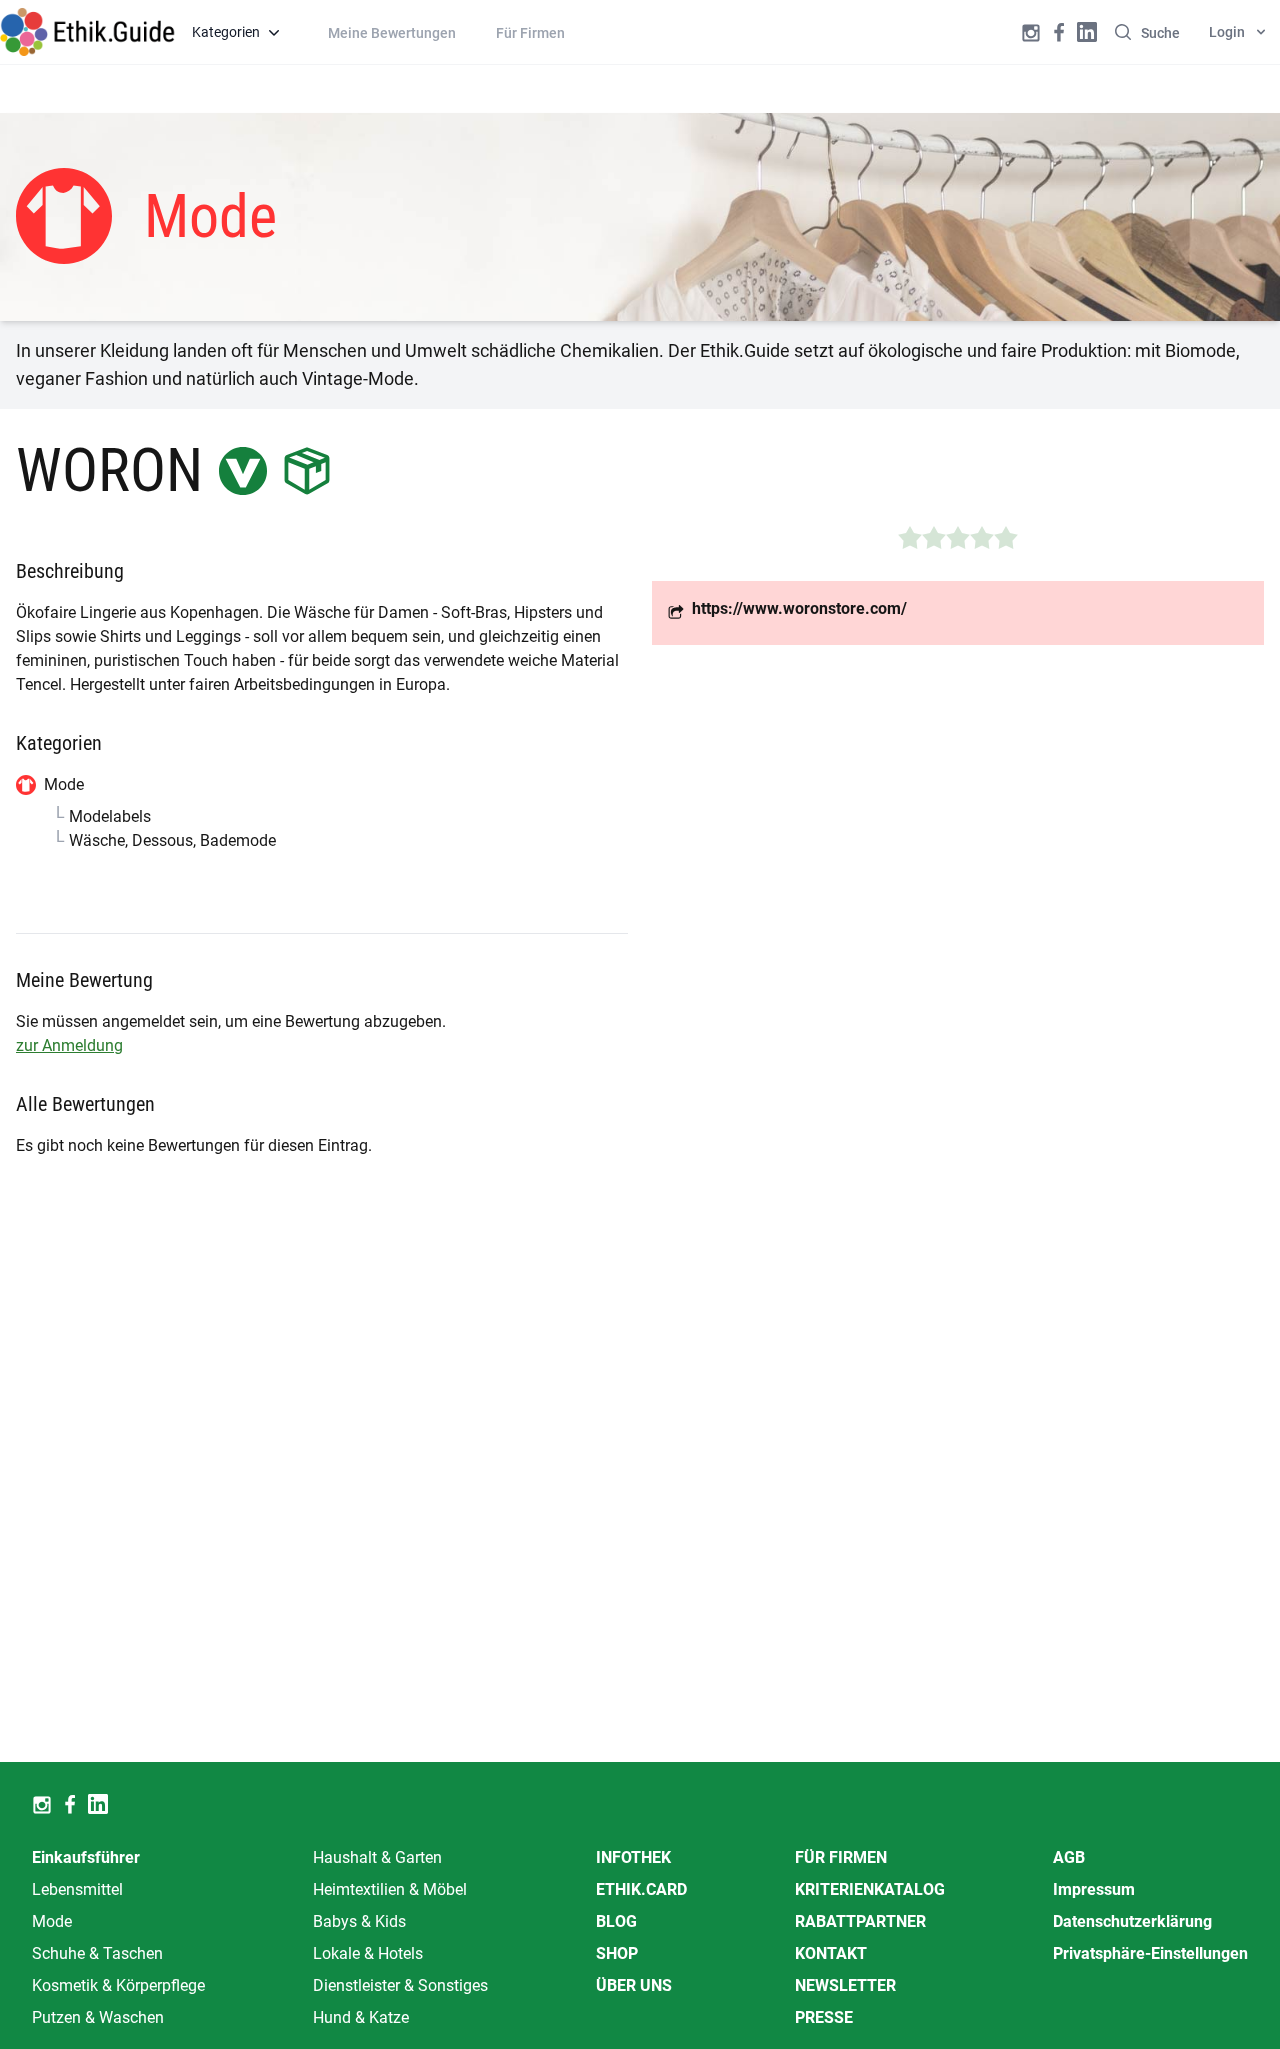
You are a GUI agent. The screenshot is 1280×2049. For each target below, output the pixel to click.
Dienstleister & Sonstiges (400, 1985)
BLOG (616, 1921)
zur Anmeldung (69, 1045)
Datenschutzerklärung (1132, 1921)
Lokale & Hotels (368, 1953)
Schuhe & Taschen (97, 1953)
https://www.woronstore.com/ (799, 608)
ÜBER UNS (634, 1985)
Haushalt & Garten (377, 1857)
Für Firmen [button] (530, 33)
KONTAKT (831, 1953)
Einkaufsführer (86, 1857)
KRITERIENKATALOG (870, 1889)
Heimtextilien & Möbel (390, 1889)
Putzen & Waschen (98, 2017)
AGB (1069, 1857)
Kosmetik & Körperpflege (118, 1985)
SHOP (617, 1953)
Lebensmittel (77, 1889)
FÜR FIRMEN (841, 1857)
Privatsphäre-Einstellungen (1150, 1953)
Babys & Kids (359, 1921)
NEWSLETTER (845, 1985)
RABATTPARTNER (860, 1921)
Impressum (1094, 1889)
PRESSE (824, 2017)
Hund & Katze (361, 2017)
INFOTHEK (633, 1857)
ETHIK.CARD (641, 1889)
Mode (52, 1921)
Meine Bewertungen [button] (392, 33)
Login (1227, 32)
